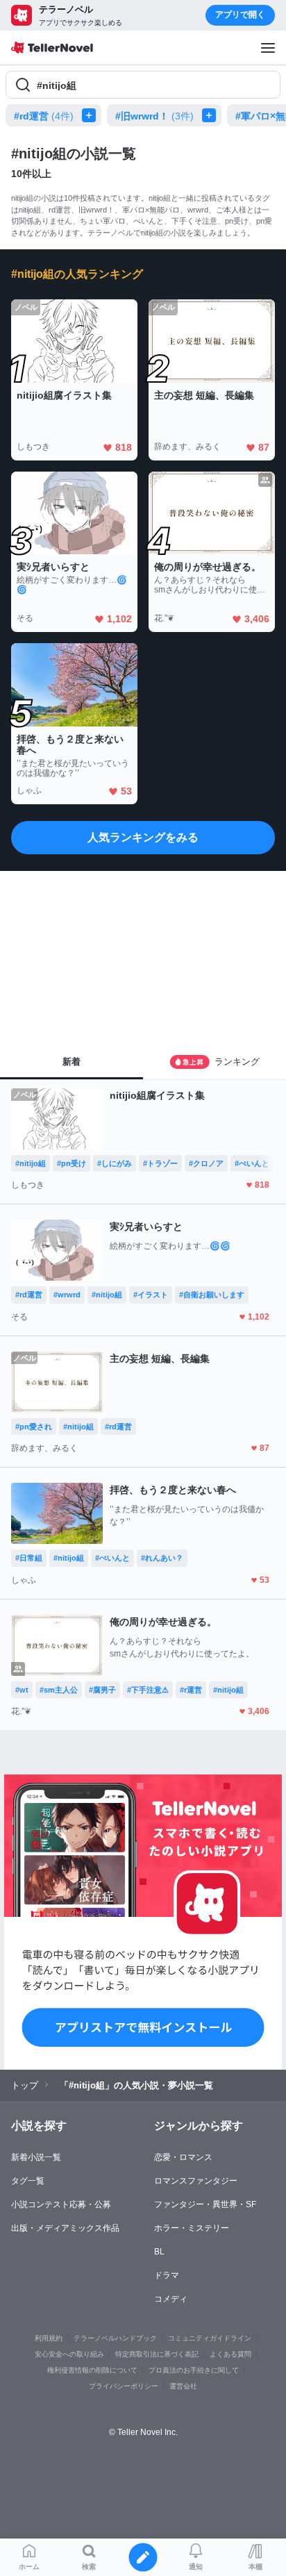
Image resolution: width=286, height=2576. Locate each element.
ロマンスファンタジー (196, 2181)
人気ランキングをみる (143, 837)
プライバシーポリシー (124, 2386)
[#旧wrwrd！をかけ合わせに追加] (212, 115)
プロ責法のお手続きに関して (194, 2370)
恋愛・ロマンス (183, 2157)
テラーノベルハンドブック (115, 2338)
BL (159, 2252)
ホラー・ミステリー (192, 2228)
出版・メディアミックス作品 (65, 2228)
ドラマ (167, 2275)
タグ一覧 (28, 2181)
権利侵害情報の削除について (92, 2370)
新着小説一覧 (36, 2157)
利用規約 (49, 2338)
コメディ (171, 2299)
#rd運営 (44, 116)
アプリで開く (240, 15)
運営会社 (183, 2386)
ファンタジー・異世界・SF (205, 2204)
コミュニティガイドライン (210, 2338)
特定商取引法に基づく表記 (157, 2354)
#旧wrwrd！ (154, 116)
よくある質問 (230, 2354)
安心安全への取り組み (69, 2354)
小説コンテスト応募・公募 (61, 2204)
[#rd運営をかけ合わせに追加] (92, 115)
